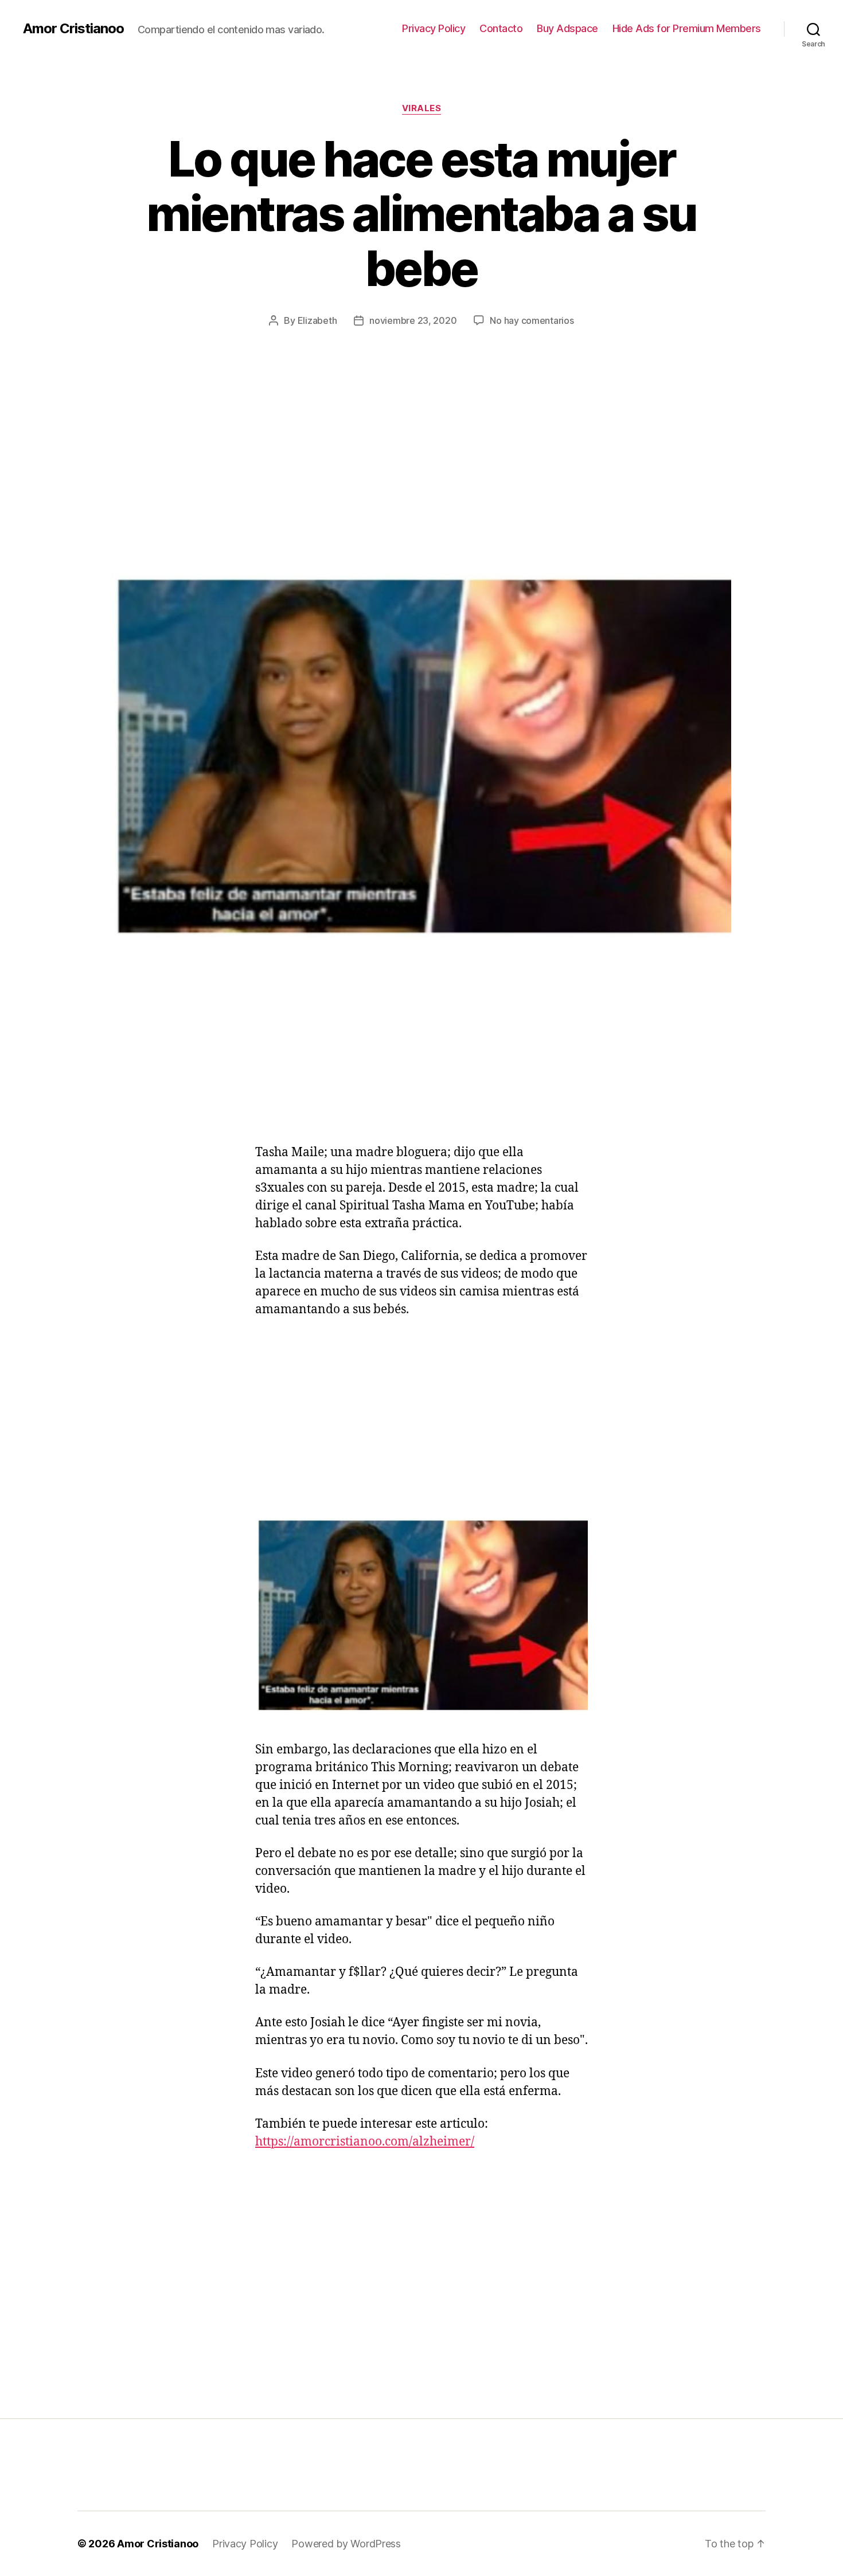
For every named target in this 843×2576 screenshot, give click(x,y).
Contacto (501, 28)
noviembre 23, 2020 (413, 320)
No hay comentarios (532, 320)
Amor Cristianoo (73, 29)
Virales (422, 108)
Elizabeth (317, 320)
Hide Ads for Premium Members (687, 28)
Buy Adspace (567, 28)
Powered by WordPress (346, 2544)
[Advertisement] (421, 488)
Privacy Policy (434, 28)
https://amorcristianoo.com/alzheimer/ (365, 2142)
